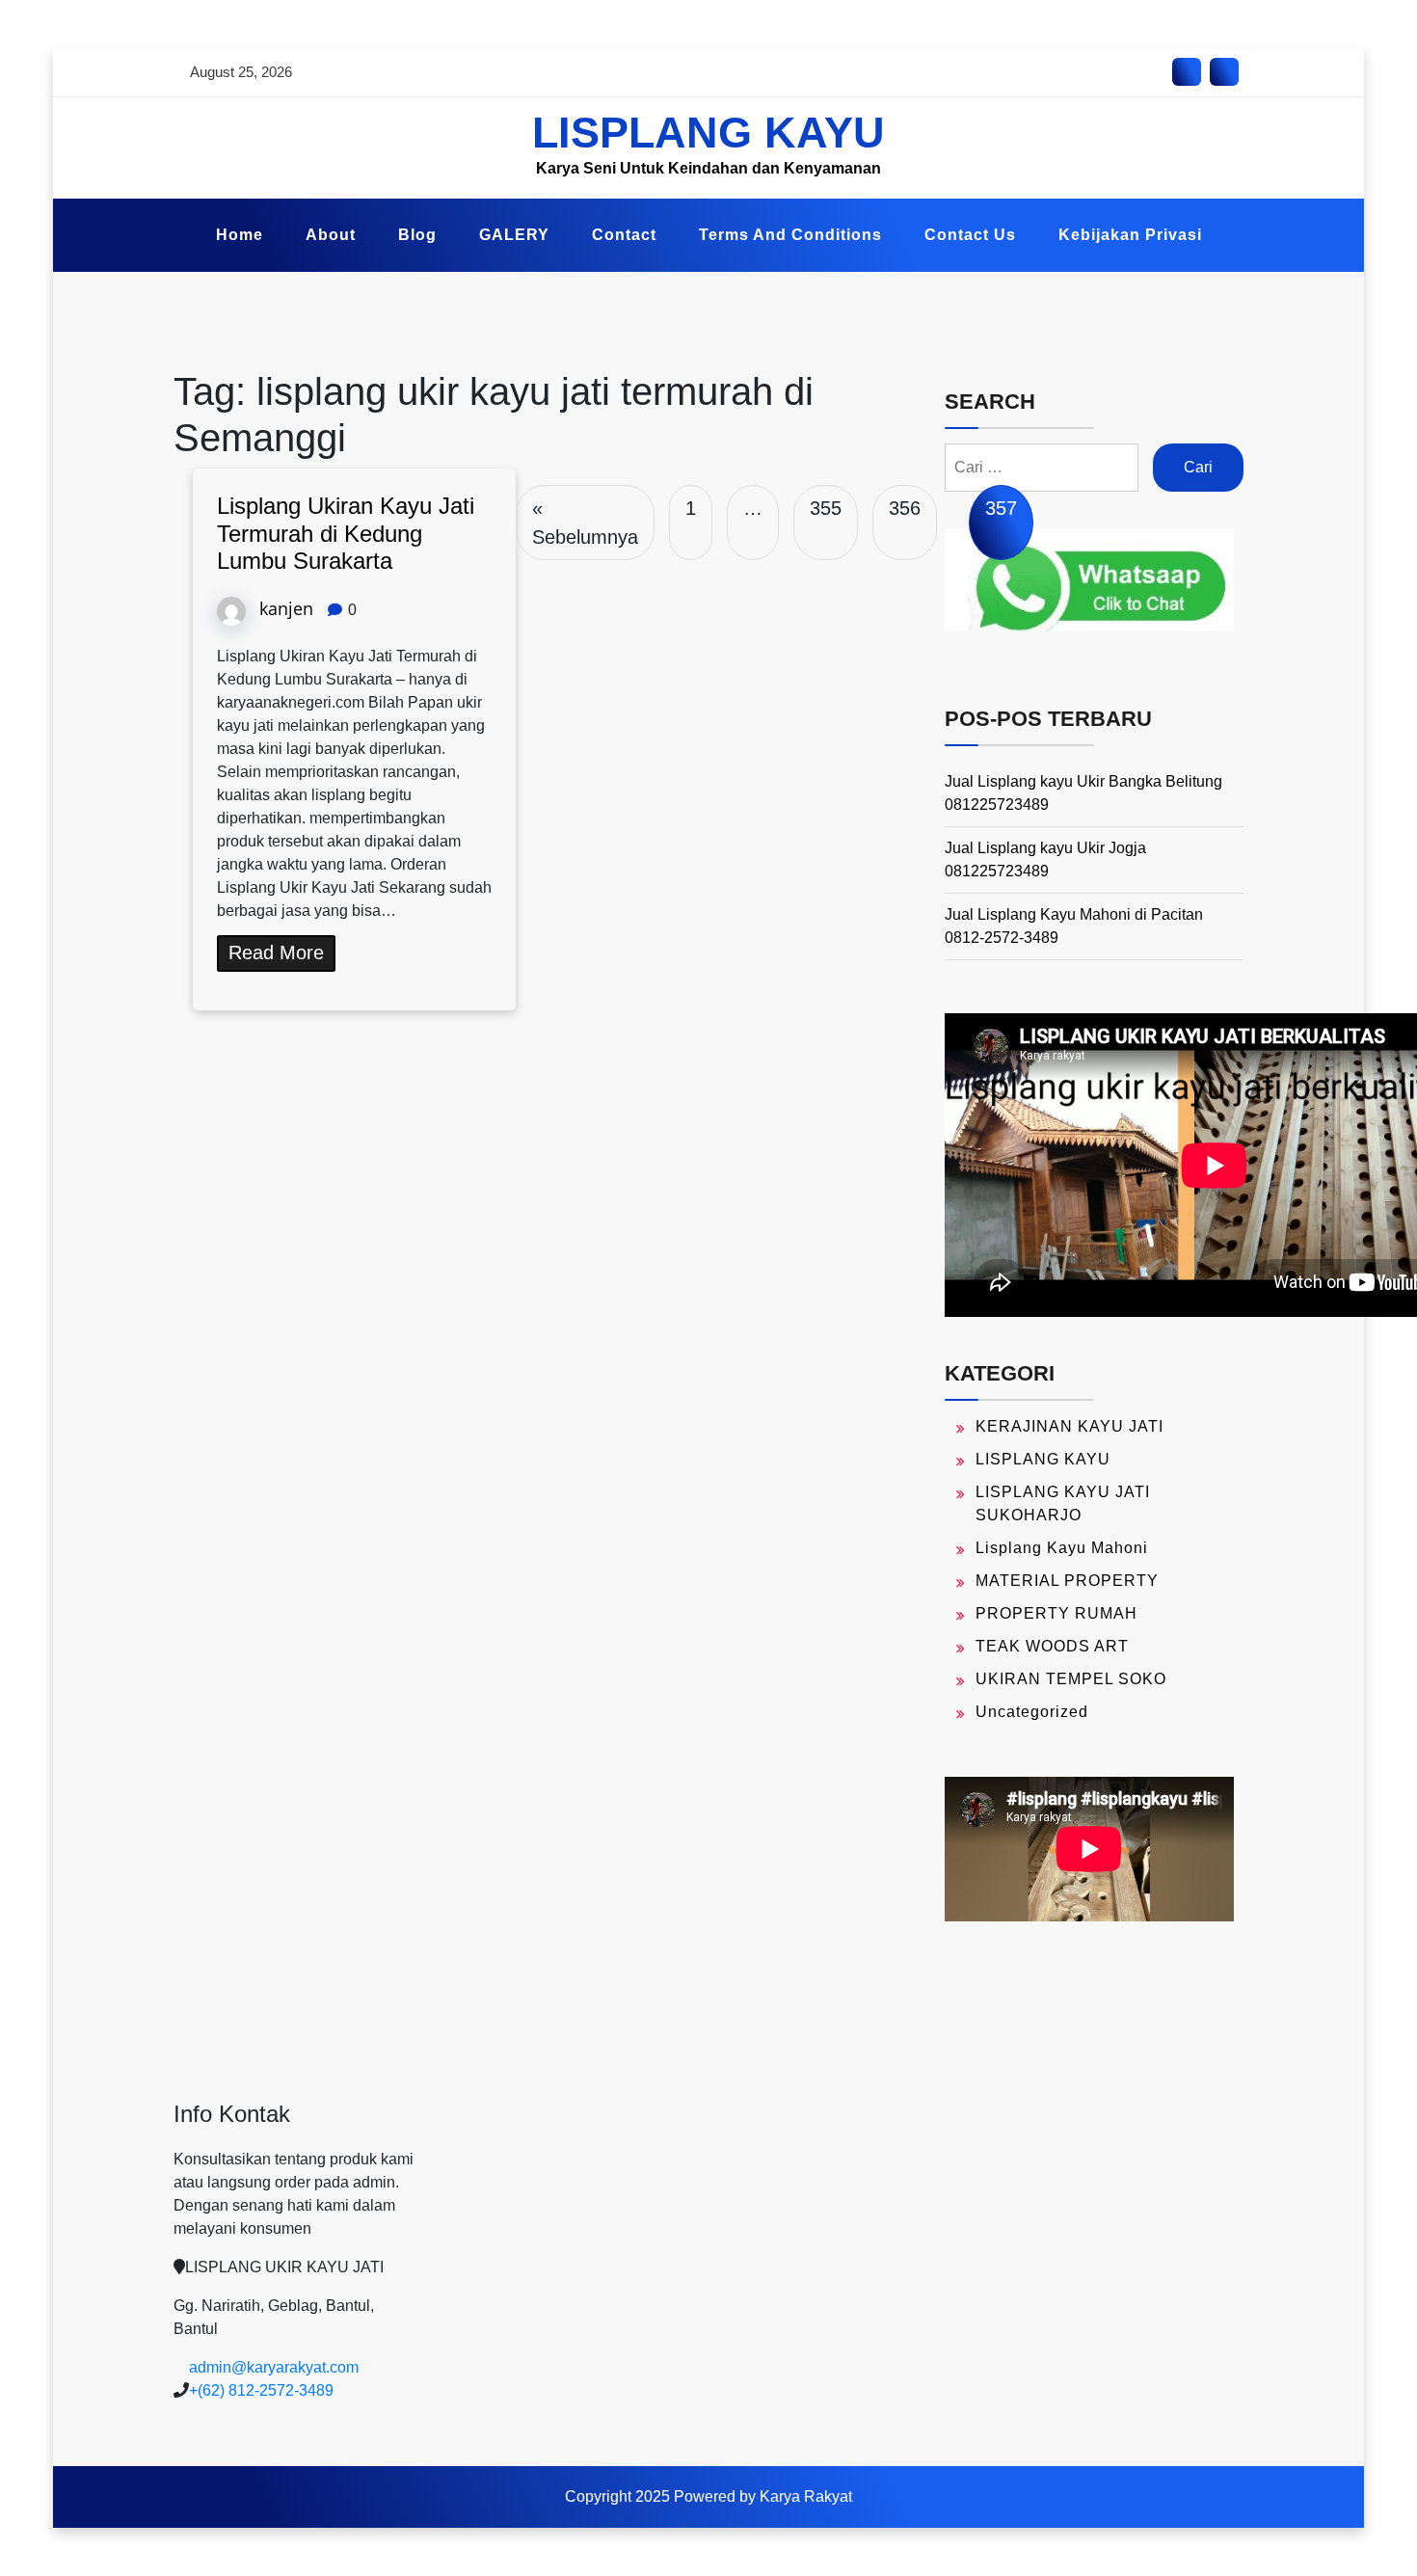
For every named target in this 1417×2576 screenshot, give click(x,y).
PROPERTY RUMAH (1056, 1613)
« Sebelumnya (585, 523)
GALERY (514, 235)
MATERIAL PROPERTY (1067, 1581)
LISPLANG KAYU (708, 133)
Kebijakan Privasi (1130, 235)
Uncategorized (1032, 1712)
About (331, 235)
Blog (417, 235)
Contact (624, 235)
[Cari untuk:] (1042, 468)
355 (826, 508)
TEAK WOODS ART (1052, 1646)
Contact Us (970, 235)
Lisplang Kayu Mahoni (1062, 1548)
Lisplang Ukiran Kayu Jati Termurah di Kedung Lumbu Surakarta (346, 534)
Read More (276, 953)
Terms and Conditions (790, 235)
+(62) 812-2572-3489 (261, 2390)
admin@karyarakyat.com (274, 2367)
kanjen (286, 608)
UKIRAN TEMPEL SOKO (1071, 1679)
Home (240, 235)
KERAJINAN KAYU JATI (1069, 1426)
